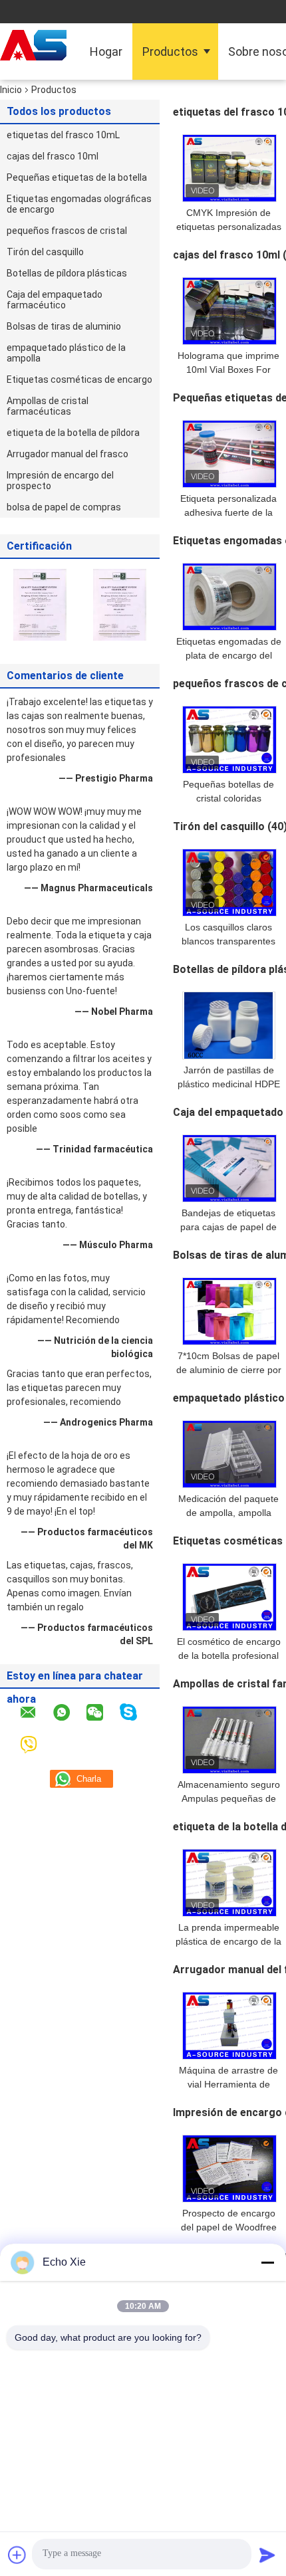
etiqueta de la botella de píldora (73, 433)
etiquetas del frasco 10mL (63, 135)
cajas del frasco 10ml (53, 156)
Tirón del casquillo (45, 252)
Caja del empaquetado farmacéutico (55, 300)
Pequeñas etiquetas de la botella (77, 177)
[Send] (267, 2555)
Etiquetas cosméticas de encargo (79, 379)
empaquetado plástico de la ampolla (66, 353)
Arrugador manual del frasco (68, 454)
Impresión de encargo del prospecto (60, 481)
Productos (170, 52)
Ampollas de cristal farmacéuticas (48, 406)
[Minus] (267, 2262)
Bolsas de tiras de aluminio (64, 326)
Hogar (106, 52)
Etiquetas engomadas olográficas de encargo (79, 204)
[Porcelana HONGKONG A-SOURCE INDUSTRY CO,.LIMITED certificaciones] (40, 604)
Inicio (11, 90)
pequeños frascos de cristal (67, 231)
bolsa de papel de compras (64, 507)
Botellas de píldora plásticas (67, 273)
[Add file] (17, 2555)
